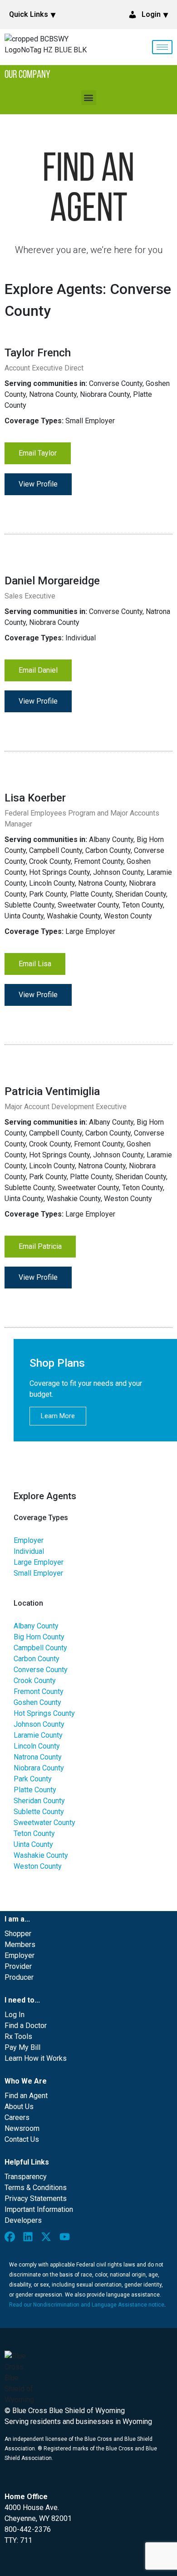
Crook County (35, 1681)
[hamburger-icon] (162, 47)
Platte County (35, 1790)
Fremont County (39, 1691)
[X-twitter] (48, 2239)
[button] (89, 98)
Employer (29, 1540)
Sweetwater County (44, 1823)
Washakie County (41, 1855)
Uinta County (33, 1844)
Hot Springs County (44, 1713)
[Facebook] (12, 2239)
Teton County (34, 1833)
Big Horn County (39, 1637)
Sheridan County (39, 1801)
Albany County (36, 1626)
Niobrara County (39, 1768)
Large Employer (39, 1562)
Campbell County (40, 1648)
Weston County (38, 1866)
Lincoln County (37, 1746)
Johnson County (39, 1724)
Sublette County (39, 1812)
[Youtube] (67, 2239)
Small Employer (38, 1573)
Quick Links (29, 14)
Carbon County (37, 1659)
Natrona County (38, 1757)
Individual (29, 1551)
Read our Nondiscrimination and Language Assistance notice (87, 2305)
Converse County (41, 1670)
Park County (33, 1779)
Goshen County (37, 1702)
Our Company (27, 75)
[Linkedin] (30, 2239)
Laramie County (38, 1735)
